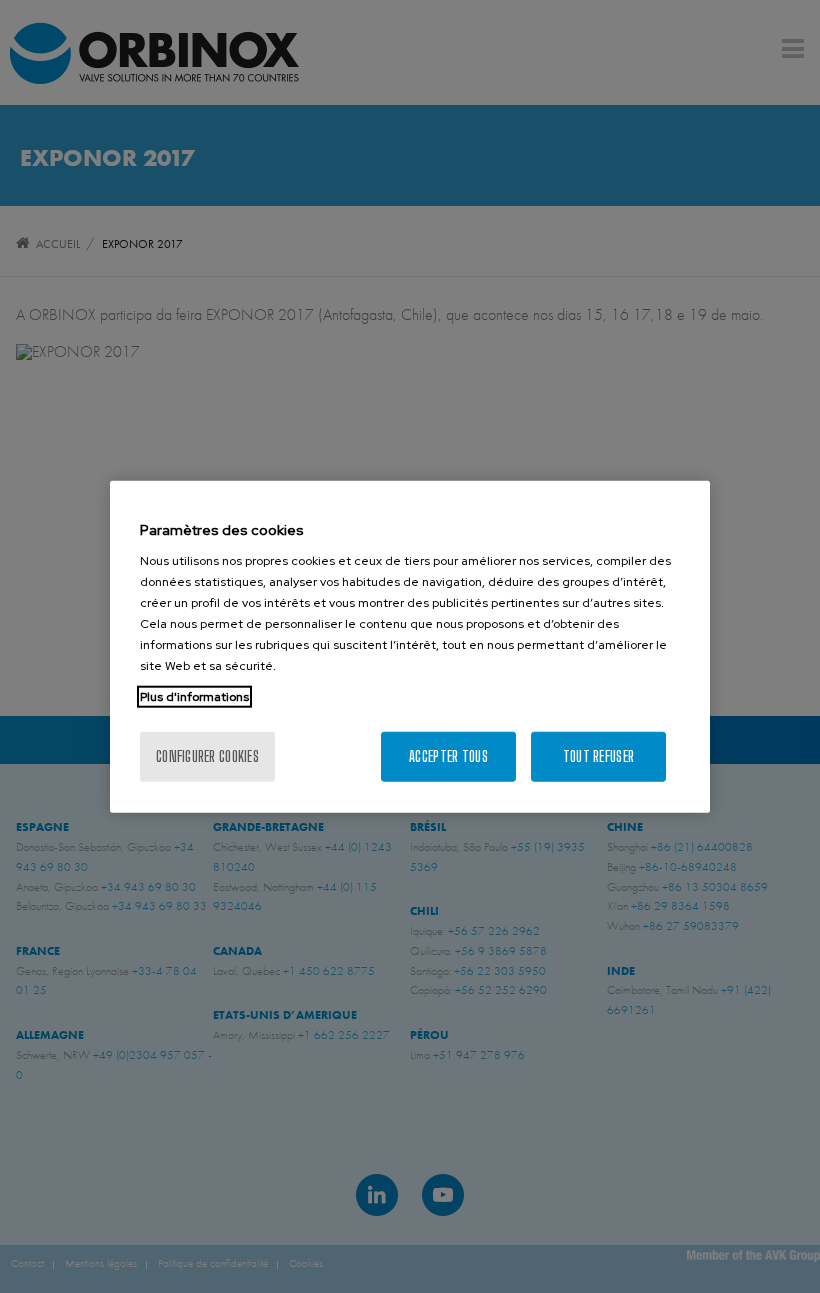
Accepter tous (448, 756)
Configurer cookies (207, 756)
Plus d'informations (194, 697)
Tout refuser (598, 756)
